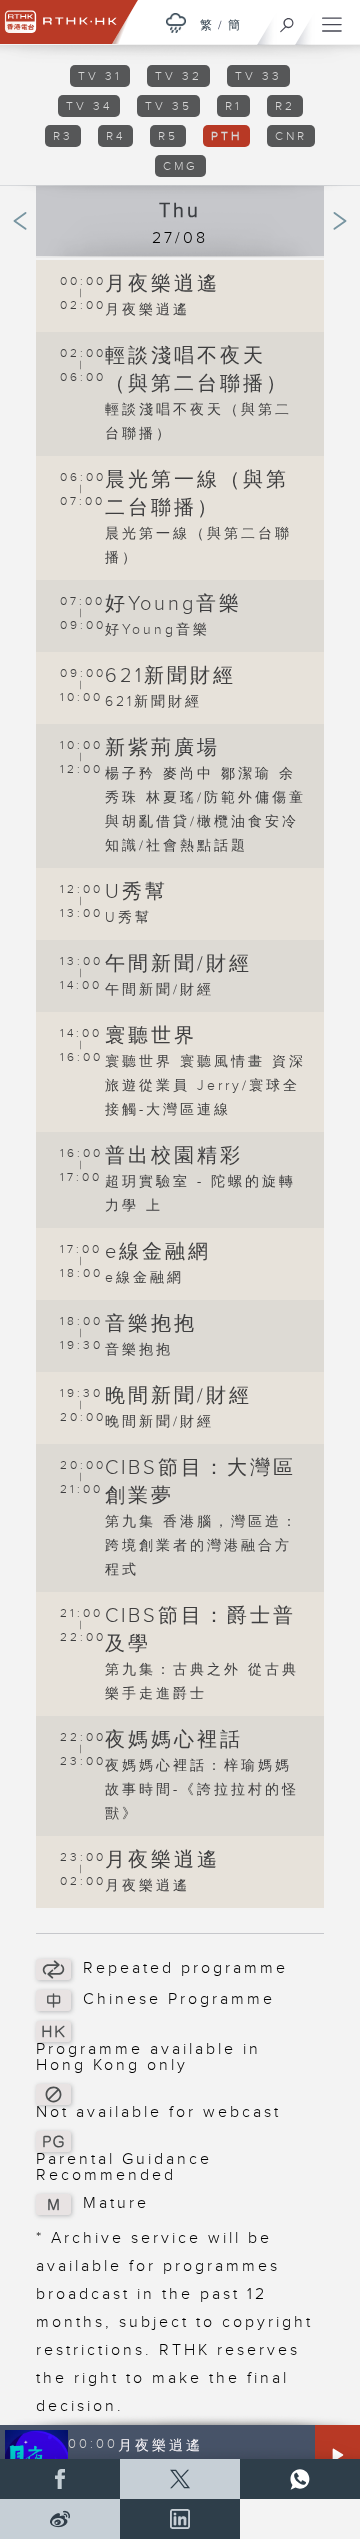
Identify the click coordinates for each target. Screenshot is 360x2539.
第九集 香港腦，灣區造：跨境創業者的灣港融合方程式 (202, 1546)
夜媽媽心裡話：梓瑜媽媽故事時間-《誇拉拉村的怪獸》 (202, 1790)
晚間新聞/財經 (178, 1396)
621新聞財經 (170, 676)
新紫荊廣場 (162, 748)
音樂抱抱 (151, 1324)
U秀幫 (136, 892)
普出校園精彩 (174, 1156)
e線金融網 (158, 1252)
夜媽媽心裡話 (174, 1740)
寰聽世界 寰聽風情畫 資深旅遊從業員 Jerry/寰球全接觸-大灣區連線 (205, 1086)
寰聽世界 (151, 1036)
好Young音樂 (173, 604)
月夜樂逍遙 (162, 284)
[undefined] (176, 22)
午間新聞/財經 (178, 964)
